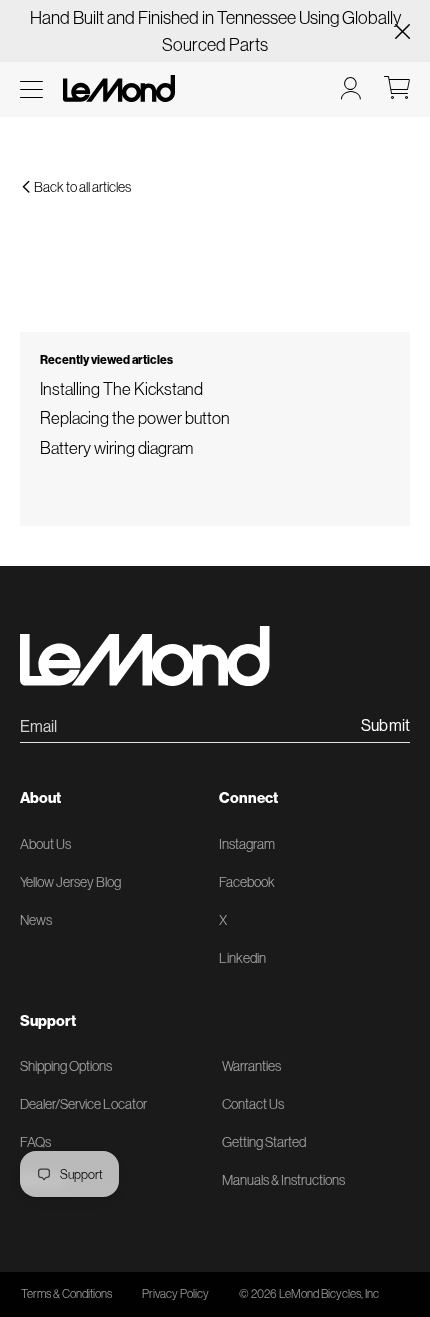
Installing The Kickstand (121, 388)
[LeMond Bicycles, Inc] (117, 88)
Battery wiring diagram (116, 447)
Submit (385, 726)
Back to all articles (81, 187)
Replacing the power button (135, 417)
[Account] (351, 88)
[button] (31, 89)
